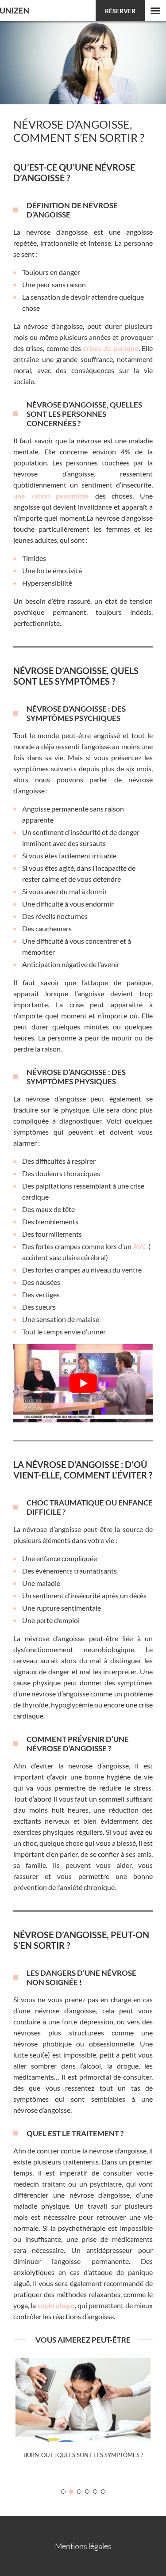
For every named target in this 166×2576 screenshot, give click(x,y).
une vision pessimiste (51, 496)
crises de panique (111, 348)
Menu (155, 11)
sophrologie (56, 2305)
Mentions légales (83, 2546)
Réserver (120, 11)
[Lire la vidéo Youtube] (83, 1383)
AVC (140, 1246)
